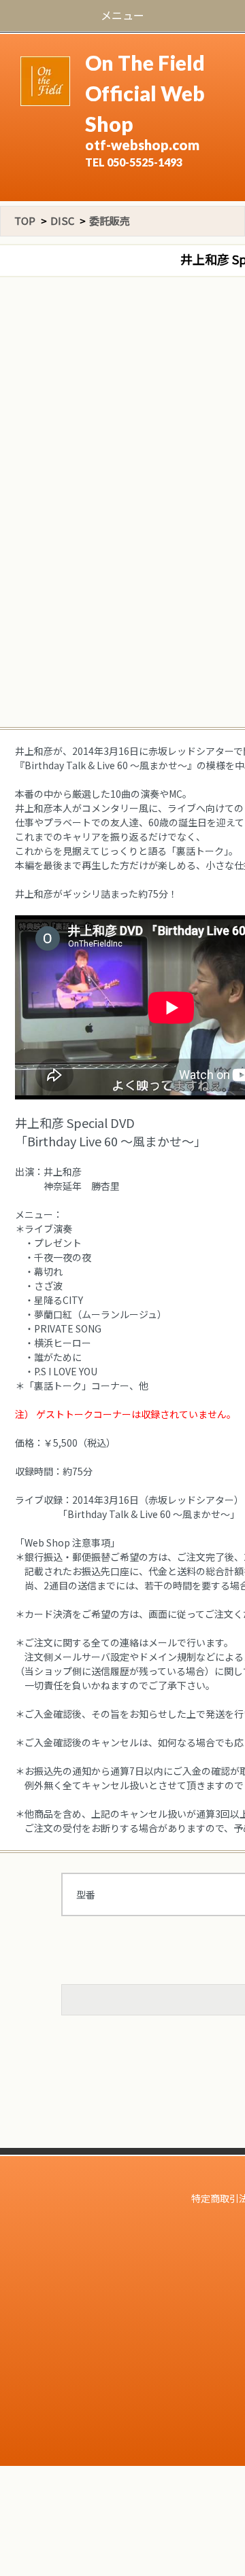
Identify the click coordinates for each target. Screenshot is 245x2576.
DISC (62, 220)
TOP (25, 220)
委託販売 (110, 220)
